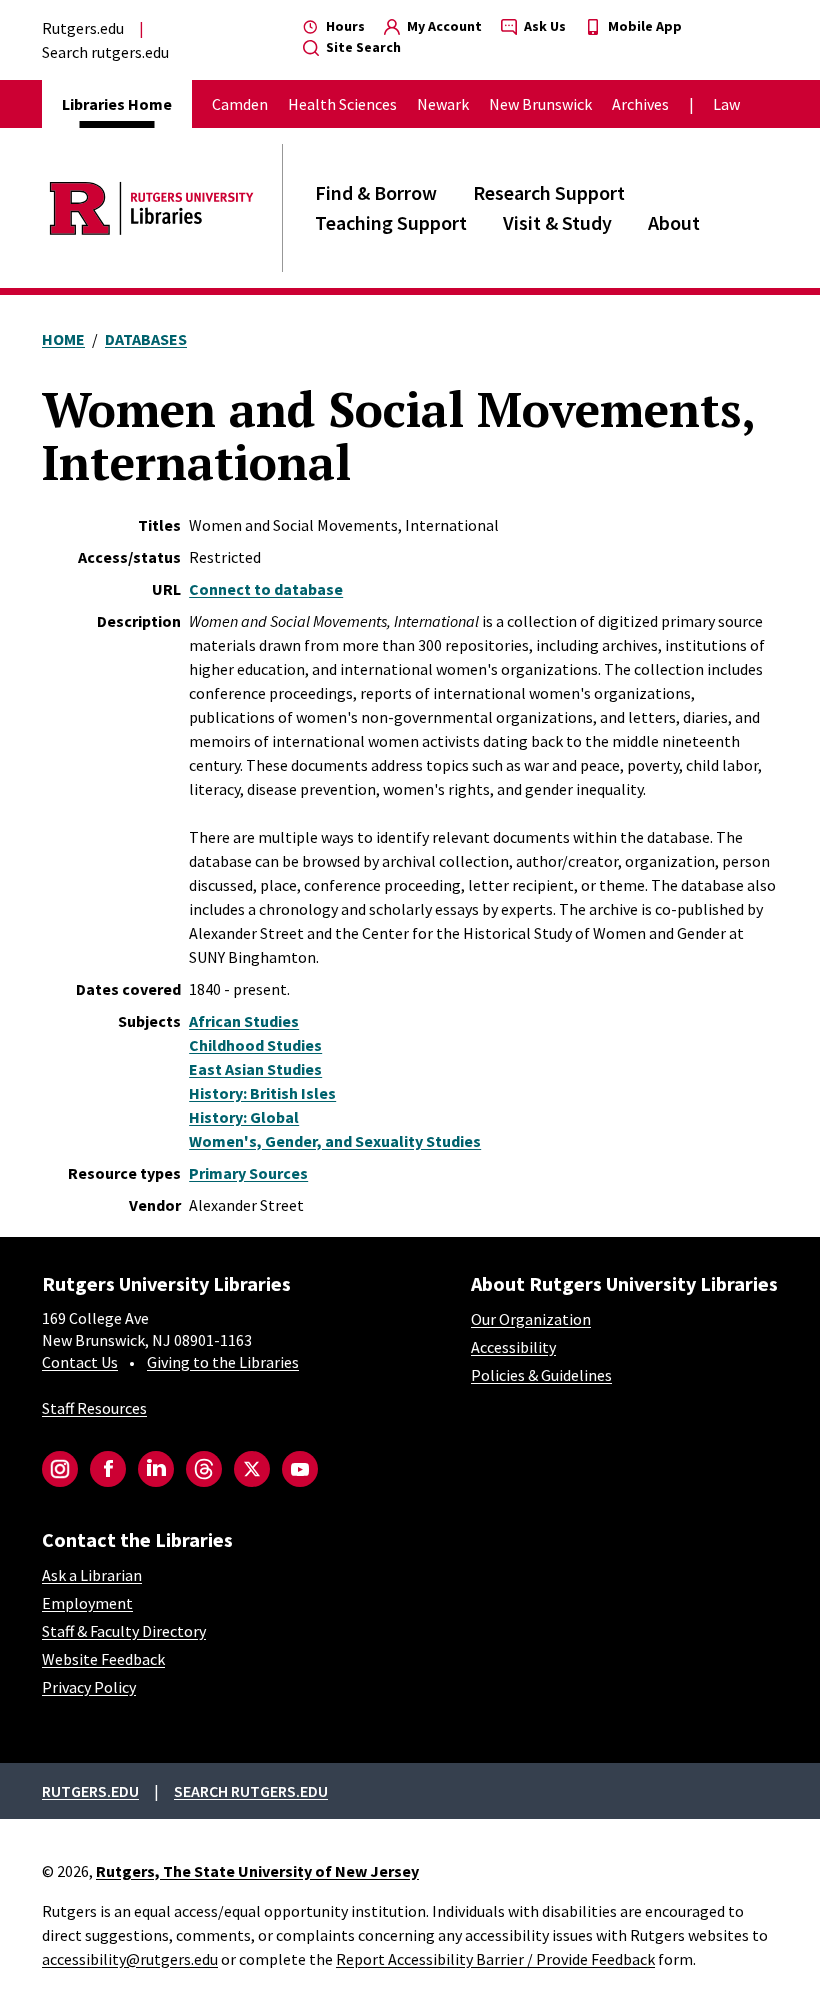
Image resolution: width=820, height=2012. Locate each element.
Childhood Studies (255, 1045)
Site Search (362, 47)
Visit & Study (557, 222)
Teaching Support (391, 222)
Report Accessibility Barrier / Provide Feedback (495, 1959)
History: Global (244, 1117)
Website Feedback (103, 1659)
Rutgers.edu (83, 28)
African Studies (244, 1021)
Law (726, 104)
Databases (146, 339)
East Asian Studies (255, 1069)
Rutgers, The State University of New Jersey (257, 1871)
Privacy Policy (89, 1687)
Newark (443, 104)
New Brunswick (540, 104)
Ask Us (543, 26)
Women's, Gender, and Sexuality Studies (335, 1141)
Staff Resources (94, 1408)
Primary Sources (248, 1173)
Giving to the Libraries (223, 1362)
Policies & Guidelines (541, 1375)
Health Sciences (342, 104)
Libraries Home (117, 104)
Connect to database (266, 589)
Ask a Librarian (92, 1575)
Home (63, 339)
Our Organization (531, 1319)
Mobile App (643, 26)
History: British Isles (262, 1093)
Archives (640, 104)
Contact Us (80, 1362)
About (674, 222)
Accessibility (513, 1347)
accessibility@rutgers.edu (130, 1959)
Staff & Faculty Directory (124, 1631)
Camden (240, 104)
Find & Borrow (376, 192)
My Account (443, 26)
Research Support (549, 192)
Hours (344, 26)
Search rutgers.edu (105, 52)
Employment (87, 1603)
